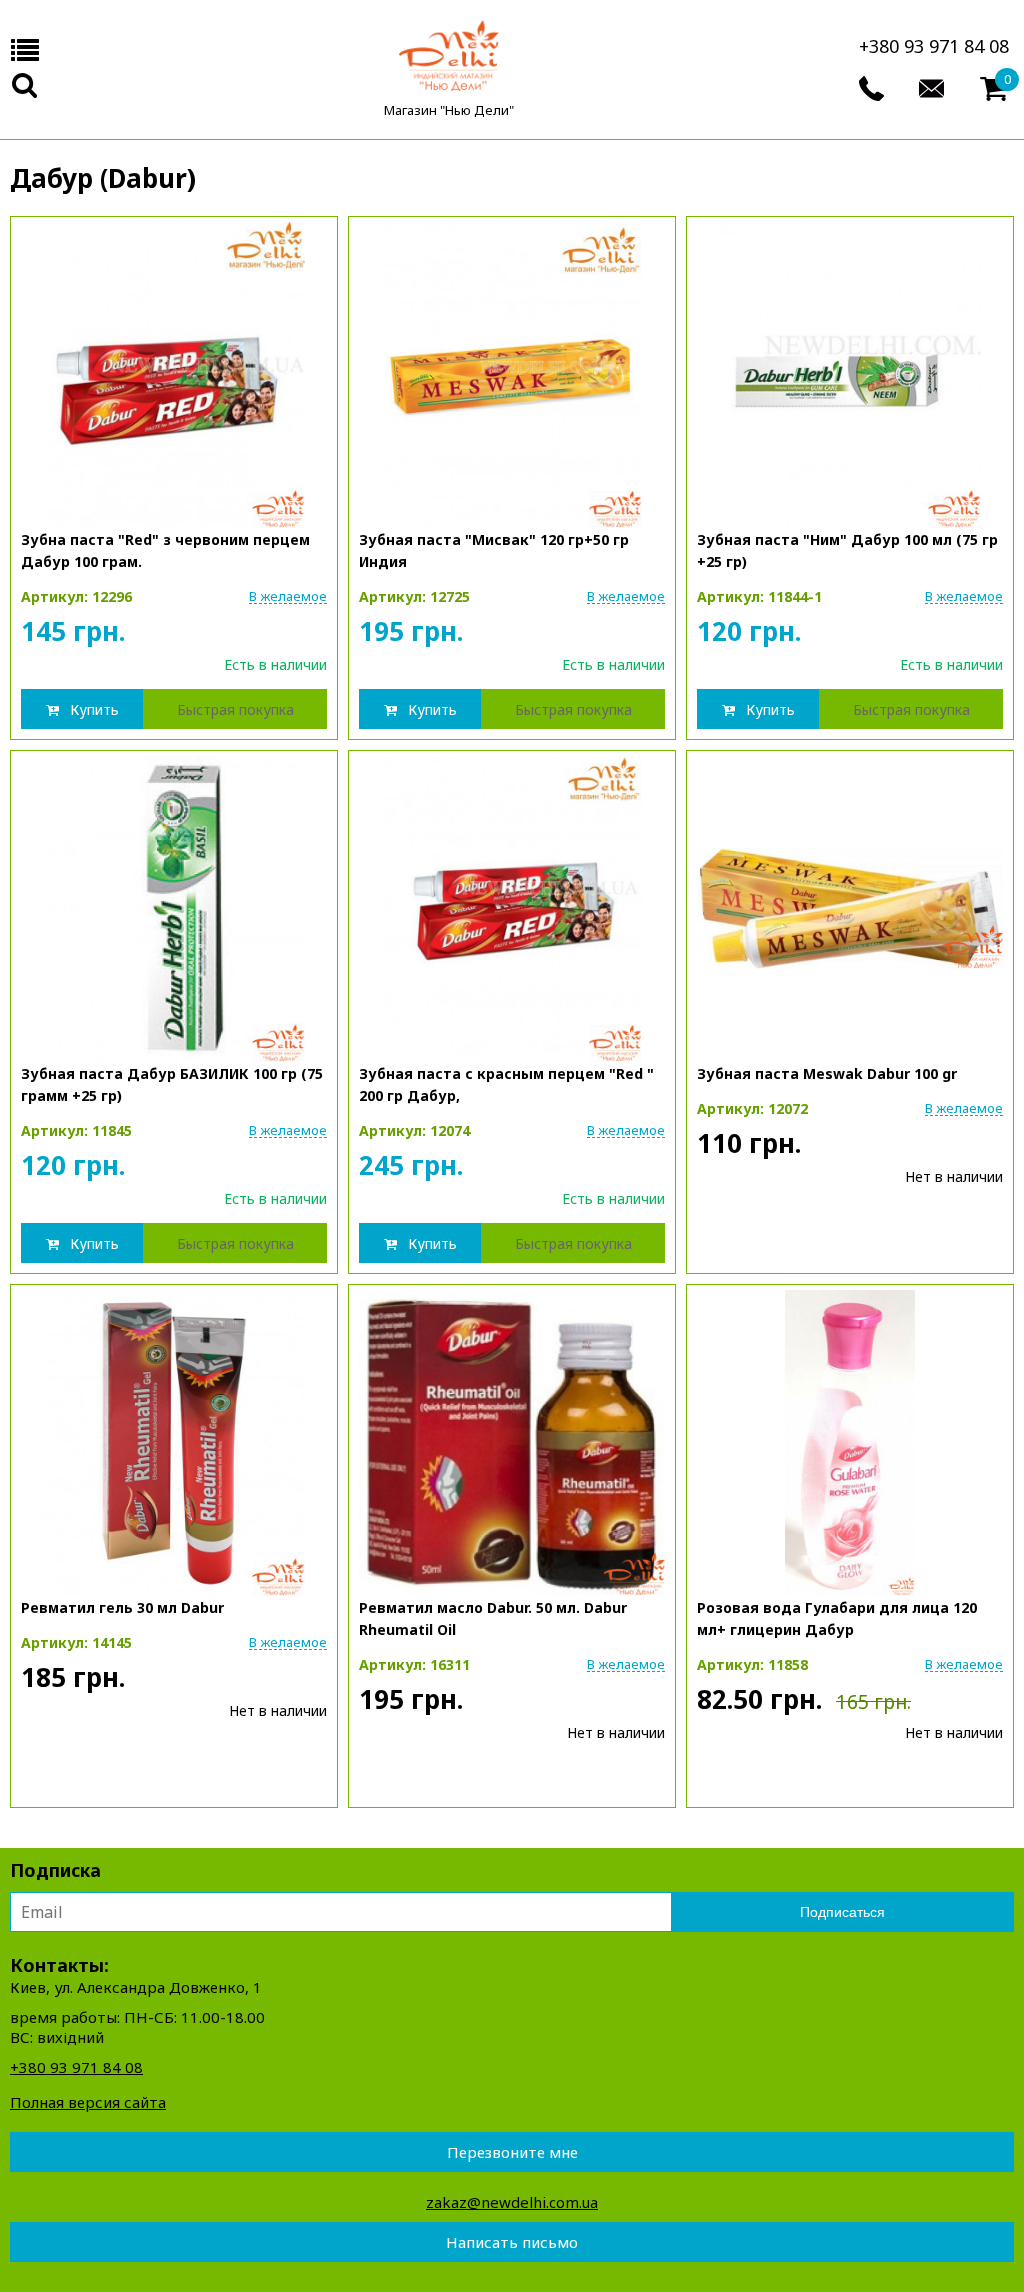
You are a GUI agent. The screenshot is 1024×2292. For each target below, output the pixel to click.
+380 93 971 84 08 (934, 46)
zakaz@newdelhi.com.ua (512, 2202)
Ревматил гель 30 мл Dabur (122, 1607)
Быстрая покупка (235, 709)
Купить (94, 709)
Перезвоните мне (512, 2152)
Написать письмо (512, 2242)
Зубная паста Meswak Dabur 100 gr (827, 1073)
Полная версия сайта (88, 2102)
